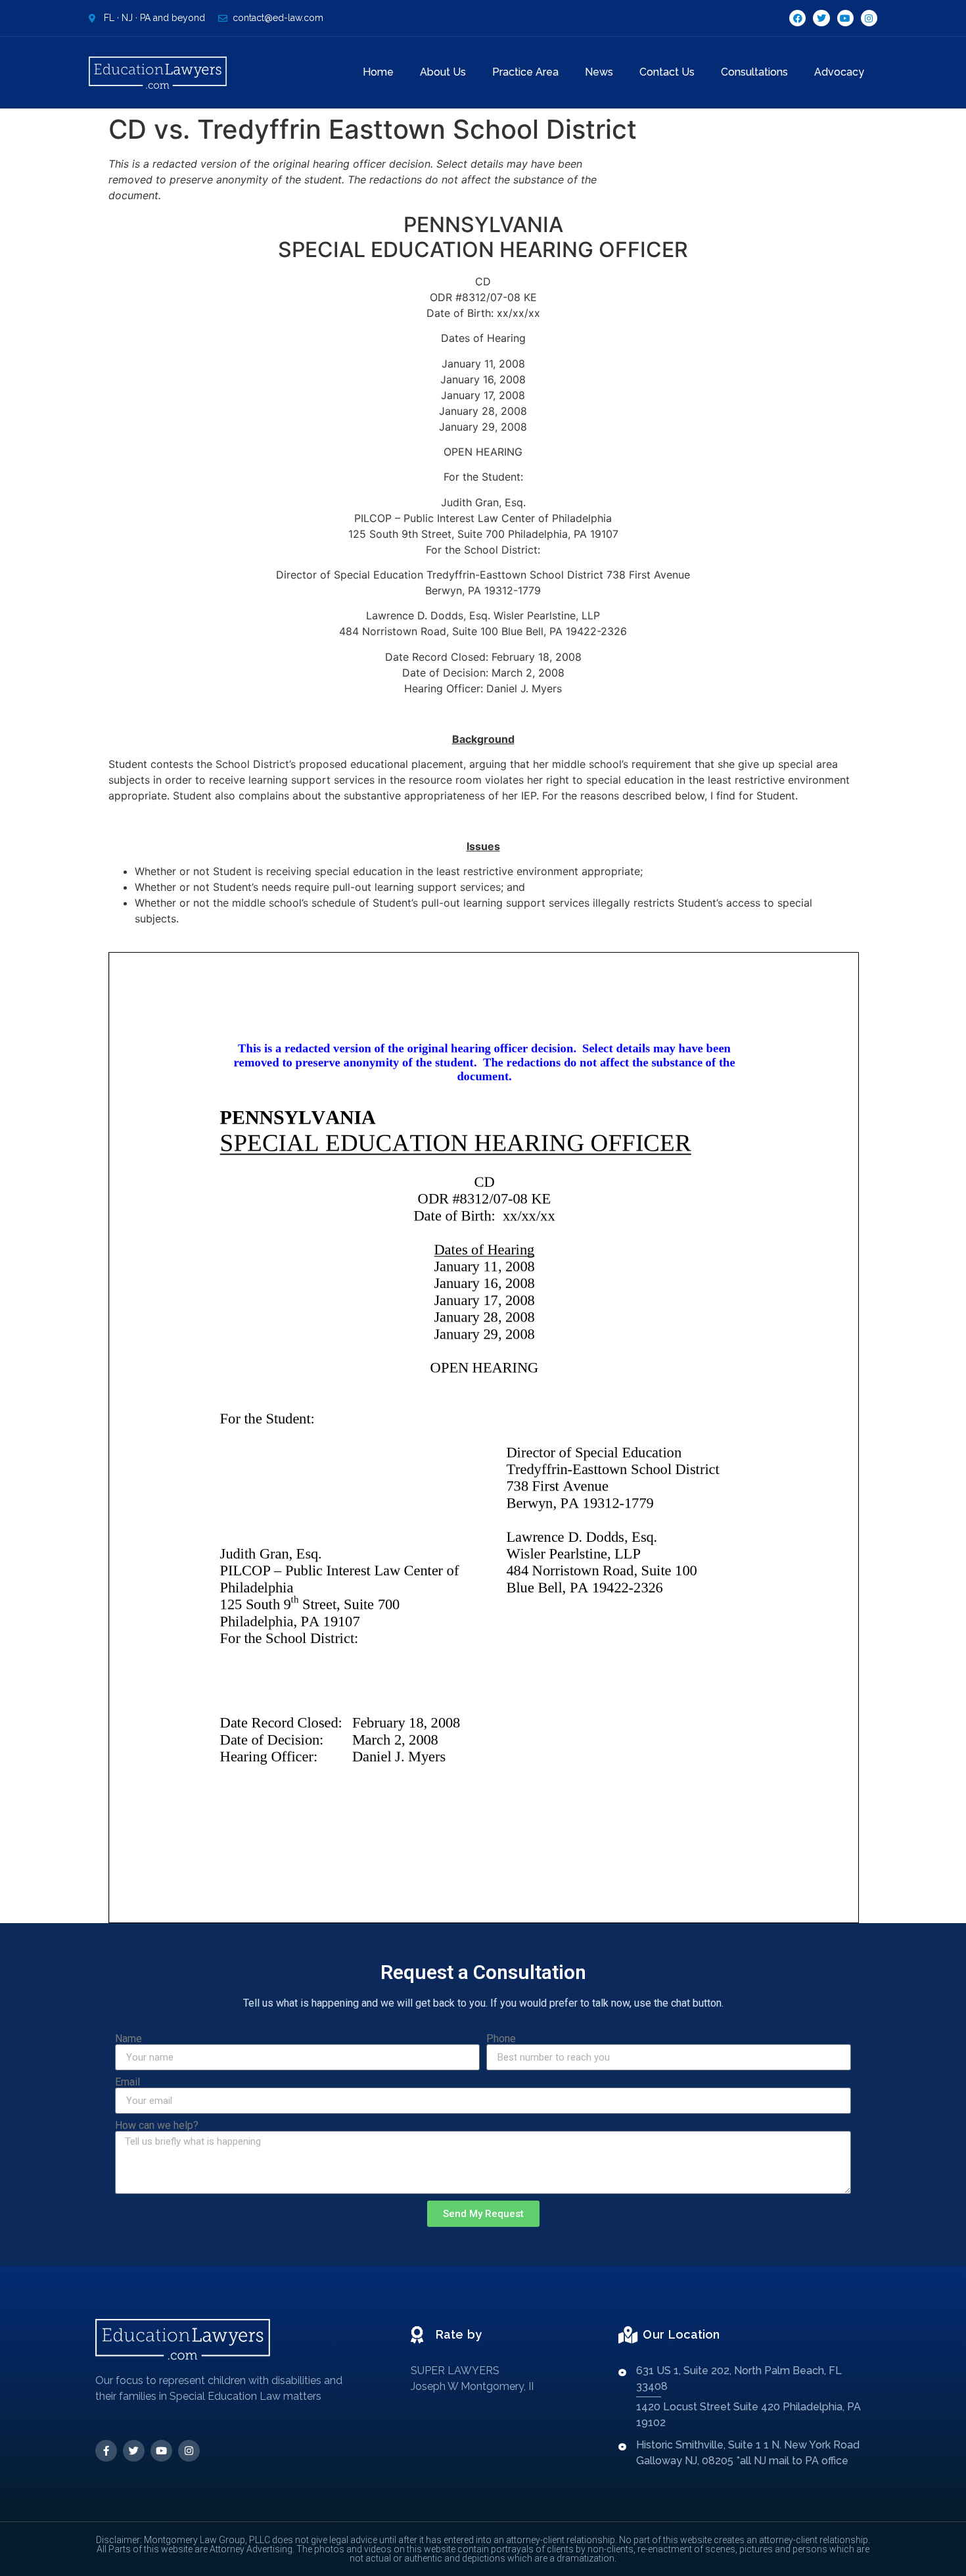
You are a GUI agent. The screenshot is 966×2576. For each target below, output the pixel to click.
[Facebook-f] (106, 2451)
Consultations (754, 72)
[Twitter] (821, 18)
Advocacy (839, 72)
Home (378, 72)
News (599, 72)
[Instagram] (869, 18)
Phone (501, 2039)
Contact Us (667, 72)
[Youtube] (845, 18)
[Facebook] (797, 18)
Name (128, 2039)
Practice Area (525, 72)
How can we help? (157, 2126)
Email (127, 2082)
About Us (443, 72)
